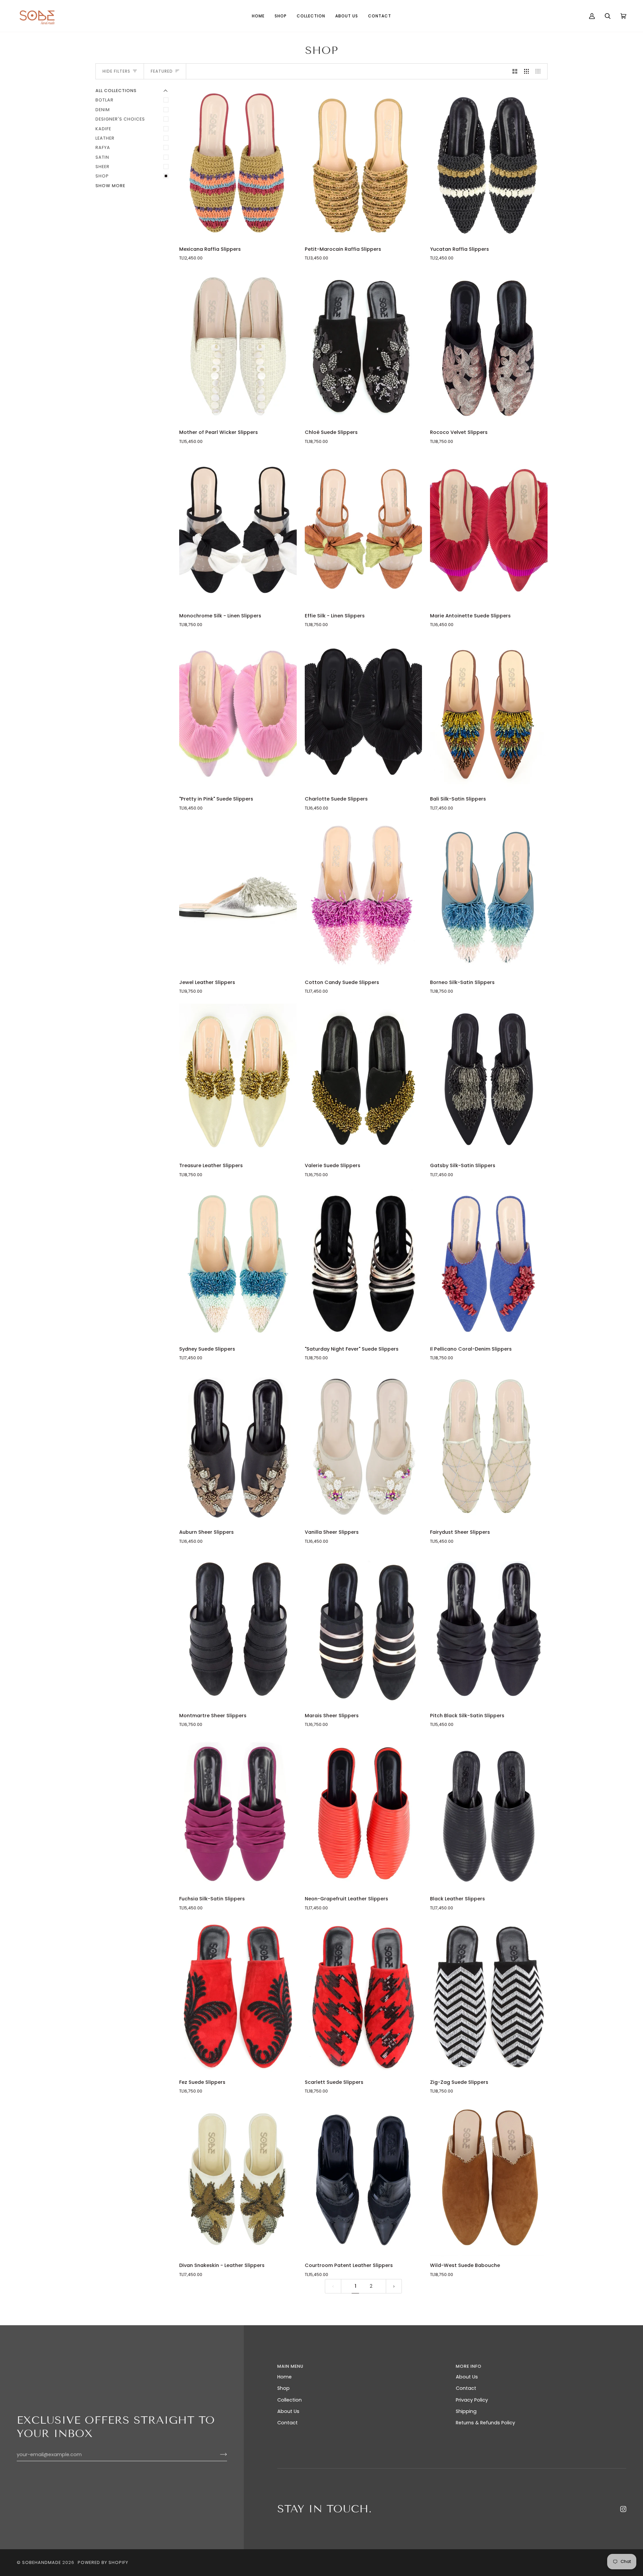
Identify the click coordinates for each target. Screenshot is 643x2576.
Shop (102, 176)
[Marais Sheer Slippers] (364, 1630)
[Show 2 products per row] (515, 71)
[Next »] (394, 2286)
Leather (105, 138)
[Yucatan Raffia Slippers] (489, 164)
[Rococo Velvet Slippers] (489, 347)
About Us (288, 2411)
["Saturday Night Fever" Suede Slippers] (364, 1264)
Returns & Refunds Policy (485, 2423)
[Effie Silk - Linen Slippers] (364, 530)
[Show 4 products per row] (540, 71)
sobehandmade (42, 2562)
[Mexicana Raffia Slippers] (238, 164)
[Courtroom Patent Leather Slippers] (364, 2180)
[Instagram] (623, 2509)
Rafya (103, 147)
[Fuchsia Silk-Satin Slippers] (238, 1813)
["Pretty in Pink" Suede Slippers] (238, 713)
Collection (290, 2400)
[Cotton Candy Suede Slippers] (364, 897)
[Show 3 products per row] (527, 71)
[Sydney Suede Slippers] (238, 1264)
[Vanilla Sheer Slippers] (364, 1447)
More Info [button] (469, 2366)
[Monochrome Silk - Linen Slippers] (238, 530)
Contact (288, 2423)
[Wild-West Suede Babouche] (489, 2180)
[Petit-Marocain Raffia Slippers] (364, 164)
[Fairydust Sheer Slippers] (489, 1447)
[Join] (218, 2454)
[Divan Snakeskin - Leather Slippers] (238, 2180)
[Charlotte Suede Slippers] (364, 713)
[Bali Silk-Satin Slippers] (489, 713)
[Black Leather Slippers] (489, 1813)
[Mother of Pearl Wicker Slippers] (238, 347)
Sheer (102, 167)
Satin (102, 157)
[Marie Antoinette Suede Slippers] (489, 530)
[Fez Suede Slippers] (238, 1997)
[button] (281, 16)
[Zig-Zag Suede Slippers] (489, 1997)
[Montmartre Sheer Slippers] (238, 1630)
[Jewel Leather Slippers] (238, 897)
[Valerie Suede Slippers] (364, 1080)
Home (284, 2377)
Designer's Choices (120, 119)
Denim (103, 110)
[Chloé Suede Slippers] (364, 347)
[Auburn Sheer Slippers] (238, 1447)
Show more (110, 186)
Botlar (104, 100)
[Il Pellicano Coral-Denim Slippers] (489, 1264)
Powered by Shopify (103, 2562)
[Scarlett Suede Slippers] (364, 1997)
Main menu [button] (290, 2366)
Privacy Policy (472, 2400)
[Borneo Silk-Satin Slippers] (489, 897)
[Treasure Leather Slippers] (238, 1080)
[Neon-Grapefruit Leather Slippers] (364, 1813)
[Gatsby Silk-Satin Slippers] (489, 1080)
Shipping (466, 2411)
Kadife (103, 129)
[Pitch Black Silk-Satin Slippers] (489, 1630)
